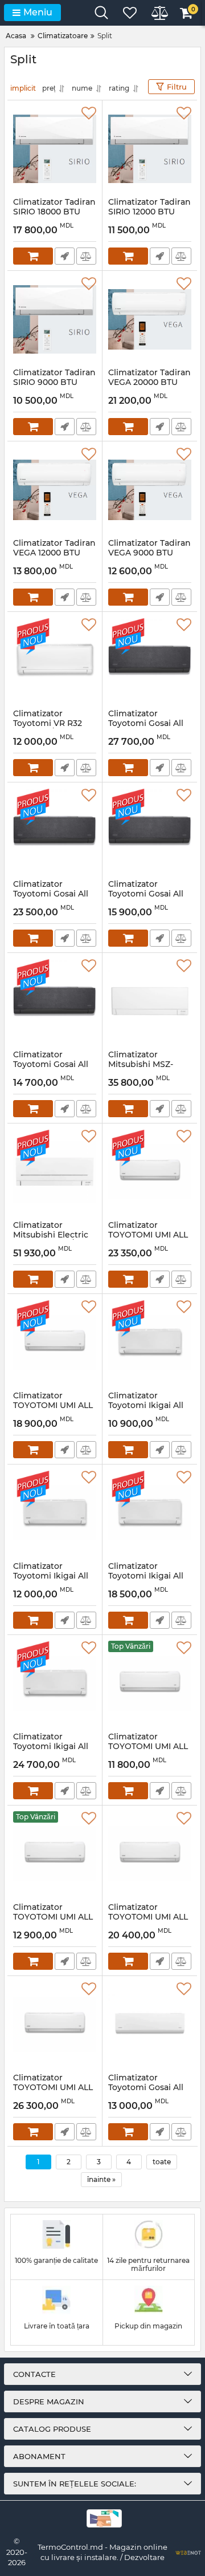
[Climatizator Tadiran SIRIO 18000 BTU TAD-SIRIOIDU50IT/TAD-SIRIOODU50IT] (55, 149)
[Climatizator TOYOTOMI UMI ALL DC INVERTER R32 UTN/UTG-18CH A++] (150, 1854)
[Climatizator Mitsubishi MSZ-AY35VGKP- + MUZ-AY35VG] (150, 1001)
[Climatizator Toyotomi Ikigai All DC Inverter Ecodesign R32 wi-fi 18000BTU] (150, 1513)
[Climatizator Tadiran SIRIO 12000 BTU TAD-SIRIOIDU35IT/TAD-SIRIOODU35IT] (150, 149)
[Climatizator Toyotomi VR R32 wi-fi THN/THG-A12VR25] (55, 660)
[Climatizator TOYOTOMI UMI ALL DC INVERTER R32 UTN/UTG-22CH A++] (150, 1172)
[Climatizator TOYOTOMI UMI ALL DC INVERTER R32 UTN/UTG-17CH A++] (55, 1342)
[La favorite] (89, 113)
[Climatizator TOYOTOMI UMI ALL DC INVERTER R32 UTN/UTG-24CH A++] (55, 2025)
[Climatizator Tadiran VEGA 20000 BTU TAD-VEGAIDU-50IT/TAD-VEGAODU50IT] (150, 319)
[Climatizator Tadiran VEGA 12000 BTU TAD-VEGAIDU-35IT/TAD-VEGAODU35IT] (55, 490)
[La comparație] (86, 256)
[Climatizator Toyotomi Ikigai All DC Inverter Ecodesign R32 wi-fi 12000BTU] (55, 1513)
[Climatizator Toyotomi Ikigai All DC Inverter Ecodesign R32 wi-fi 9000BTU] (150, 1342)
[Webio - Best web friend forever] (188, 2552)
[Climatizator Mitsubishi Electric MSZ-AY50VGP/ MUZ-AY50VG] (55, 1172)
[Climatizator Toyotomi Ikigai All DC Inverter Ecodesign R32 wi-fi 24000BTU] (55, 1683)
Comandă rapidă (65, 256)
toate (162, 2162)
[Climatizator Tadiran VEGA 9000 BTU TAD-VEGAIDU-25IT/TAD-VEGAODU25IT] (150, 490)
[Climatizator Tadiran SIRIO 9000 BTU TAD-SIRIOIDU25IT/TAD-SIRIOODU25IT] (55, 319)
